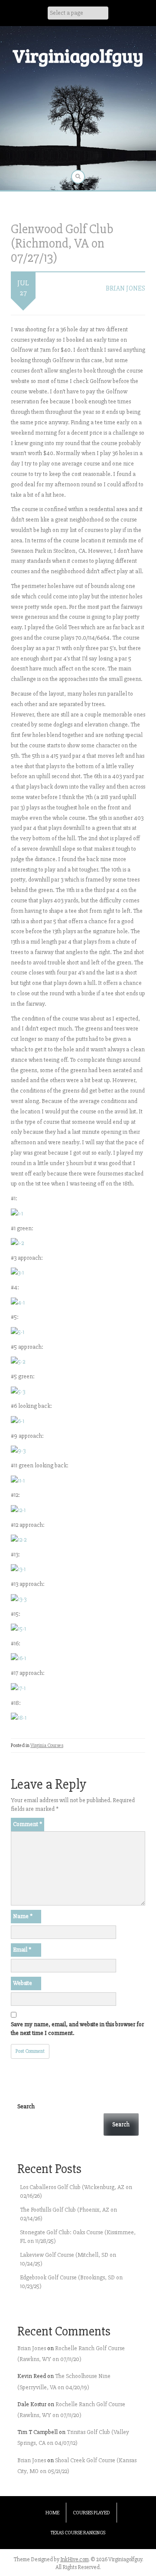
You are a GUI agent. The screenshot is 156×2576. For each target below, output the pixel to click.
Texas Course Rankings (78, 2533)
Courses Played (91, 2513)
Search (26, 2106)
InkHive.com (75, 2559)
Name (23, 1916)
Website (23, 1983)
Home (52, 2513)
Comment (28, 1824)
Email (22, 1950)
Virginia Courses (47, 1745)
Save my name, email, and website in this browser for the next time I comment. (77, 2029)
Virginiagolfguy (78, 55)
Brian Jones (125, 288)
